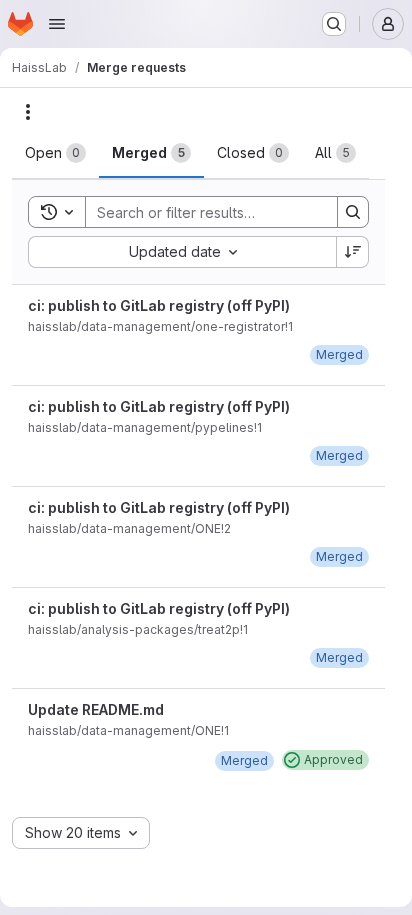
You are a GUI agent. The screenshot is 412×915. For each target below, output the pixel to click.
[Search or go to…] (334, 24)
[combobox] (182, 252)
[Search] (353, 212)
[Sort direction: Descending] (353, 252)
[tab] (55, 153)
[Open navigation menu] (57, 24)
